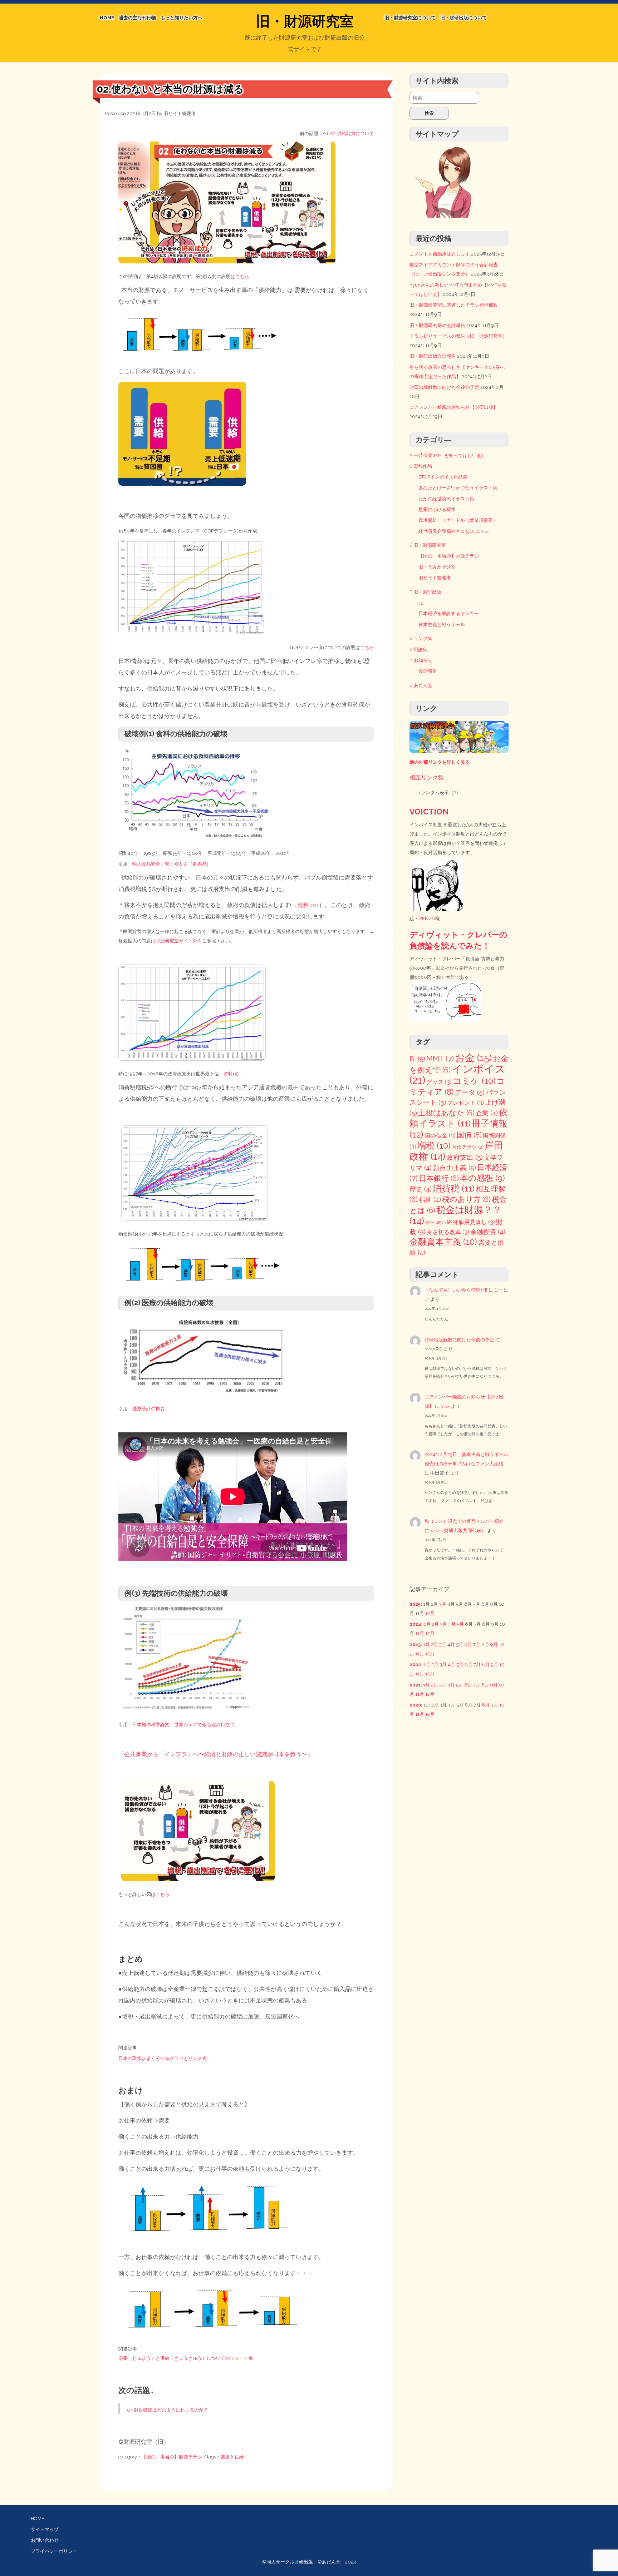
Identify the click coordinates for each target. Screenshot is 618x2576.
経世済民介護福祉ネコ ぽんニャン (454, 531)
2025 (415, 1604)
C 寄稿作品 (421, 466)
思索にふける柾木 (437, 509)
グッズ (439, 1082)
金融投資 (488, 1232)
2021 (415, 1685)
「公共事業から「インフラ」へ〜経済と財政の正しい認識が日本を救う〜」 (216, 1754)
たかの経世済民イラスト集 (446, 499)
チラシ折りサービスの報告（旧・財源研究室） (458, 336)
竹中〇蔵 (435, 1223)
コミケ (474, 1081)
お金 (473, 1058)
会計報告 (428, 671)
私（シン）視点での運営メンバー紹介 (464, 1521)
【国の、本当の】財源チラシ (172, 2457)
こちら (242, 276)
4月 (452, 1624)
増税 (434, 1146)
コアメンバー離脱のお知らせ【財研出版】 (454, 407)
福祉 (430, 1200)
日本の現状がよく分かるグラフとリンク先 (163, 2058)
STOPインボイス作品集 (443, 477)
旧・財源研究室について (410, 18)
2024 (415, 1624)
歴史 (421, 1189)
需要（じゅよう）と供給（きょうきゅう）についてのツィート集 (186, 2358)
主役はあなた (446, 1113)
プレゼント (465, 1103)
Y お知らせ (421, 660)
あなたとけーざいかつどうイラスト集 (458, 488)
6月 (468, 1644)
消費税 (454, 1188)
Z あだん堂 (421, 685)
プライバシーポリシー (54, 2551)
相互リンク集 (427, 777)
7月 (477, 1644)
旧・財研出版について (463, 18)
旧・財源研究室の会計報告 (437, 325)
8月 (485, 1644)
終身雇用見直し (471, 1222)
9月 (494, 1644)
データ (470, 1092)
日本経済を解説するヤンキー (449, 613)
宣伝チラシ (468, 1147)
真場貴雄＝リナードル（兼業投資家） (458, 520)
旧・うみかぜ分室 (437, 567)
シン (445, 1406)
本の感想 (482, 1178)
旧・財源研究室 (305, 21)
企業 (487, 1113)
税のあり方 (466, 1199)
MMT (440, 1058)
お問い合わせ (45, 2540)
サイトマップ (45, 2529)
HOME (107, 18)
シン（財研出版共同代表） (458, 1530)
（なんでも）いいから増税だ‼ (456, 1290)
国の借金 (440, 1136)
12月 (430, 1613)
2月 (435, 1624)
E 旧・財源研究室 (428, 545)
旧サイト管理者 (180, 113)
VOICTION (429, 812)
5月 (460, 1624)
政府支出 (465, 1157)
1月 (427, 1624)
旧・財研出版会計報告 (433, 356)
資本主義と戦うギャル (442, 625)
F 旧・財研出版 (425, 592)
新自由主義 (454, 1168)
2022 (415, 1665)
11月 (420, 1633)
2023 (415, 1644)
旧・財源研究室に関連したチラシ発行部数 (454, 305)
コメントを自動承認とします (440, 254)
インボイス (457, 1074)
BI (417, 1059)
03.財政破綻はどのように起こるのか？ (168, 2410)
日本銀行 (439, 1178)
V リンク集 (421, 638)
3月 (443, 1604)
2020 (415, 1705)
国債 (469, 1135)
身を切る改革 (448, 1232)
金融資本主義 (443, 1242)
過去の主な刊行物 (137, 18)
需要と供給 (232, 2457)
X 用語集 (418, 650)
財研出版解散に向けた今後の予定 (444, 387)
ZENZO (427, 919)
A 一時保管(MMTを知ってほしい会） (448, 455)
